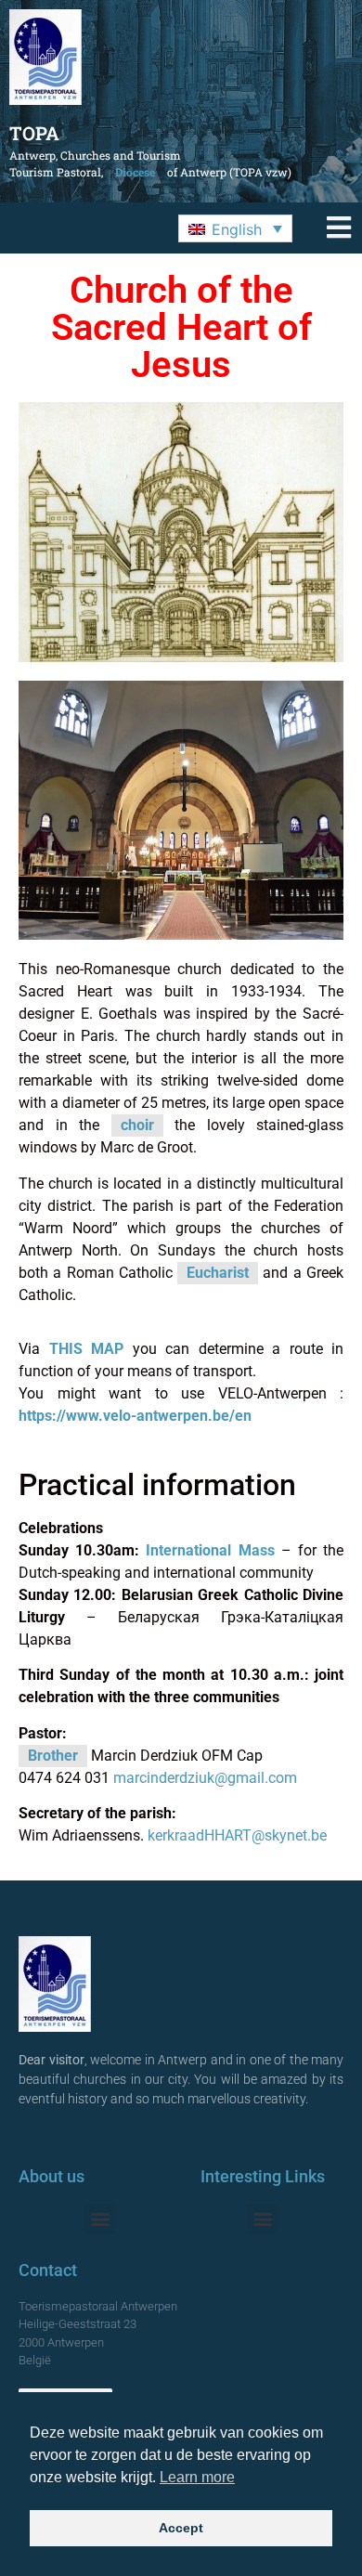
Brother (53, 1756)
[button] (235, 228)
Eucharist (218, 1273)
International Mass (210, 1550)
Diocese (135, 172)
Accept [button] (181, 2528)
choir (137, 1125)
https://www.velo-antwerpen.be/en (135, 1416)
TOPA (34, 133)
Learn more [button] (197, 2477)
